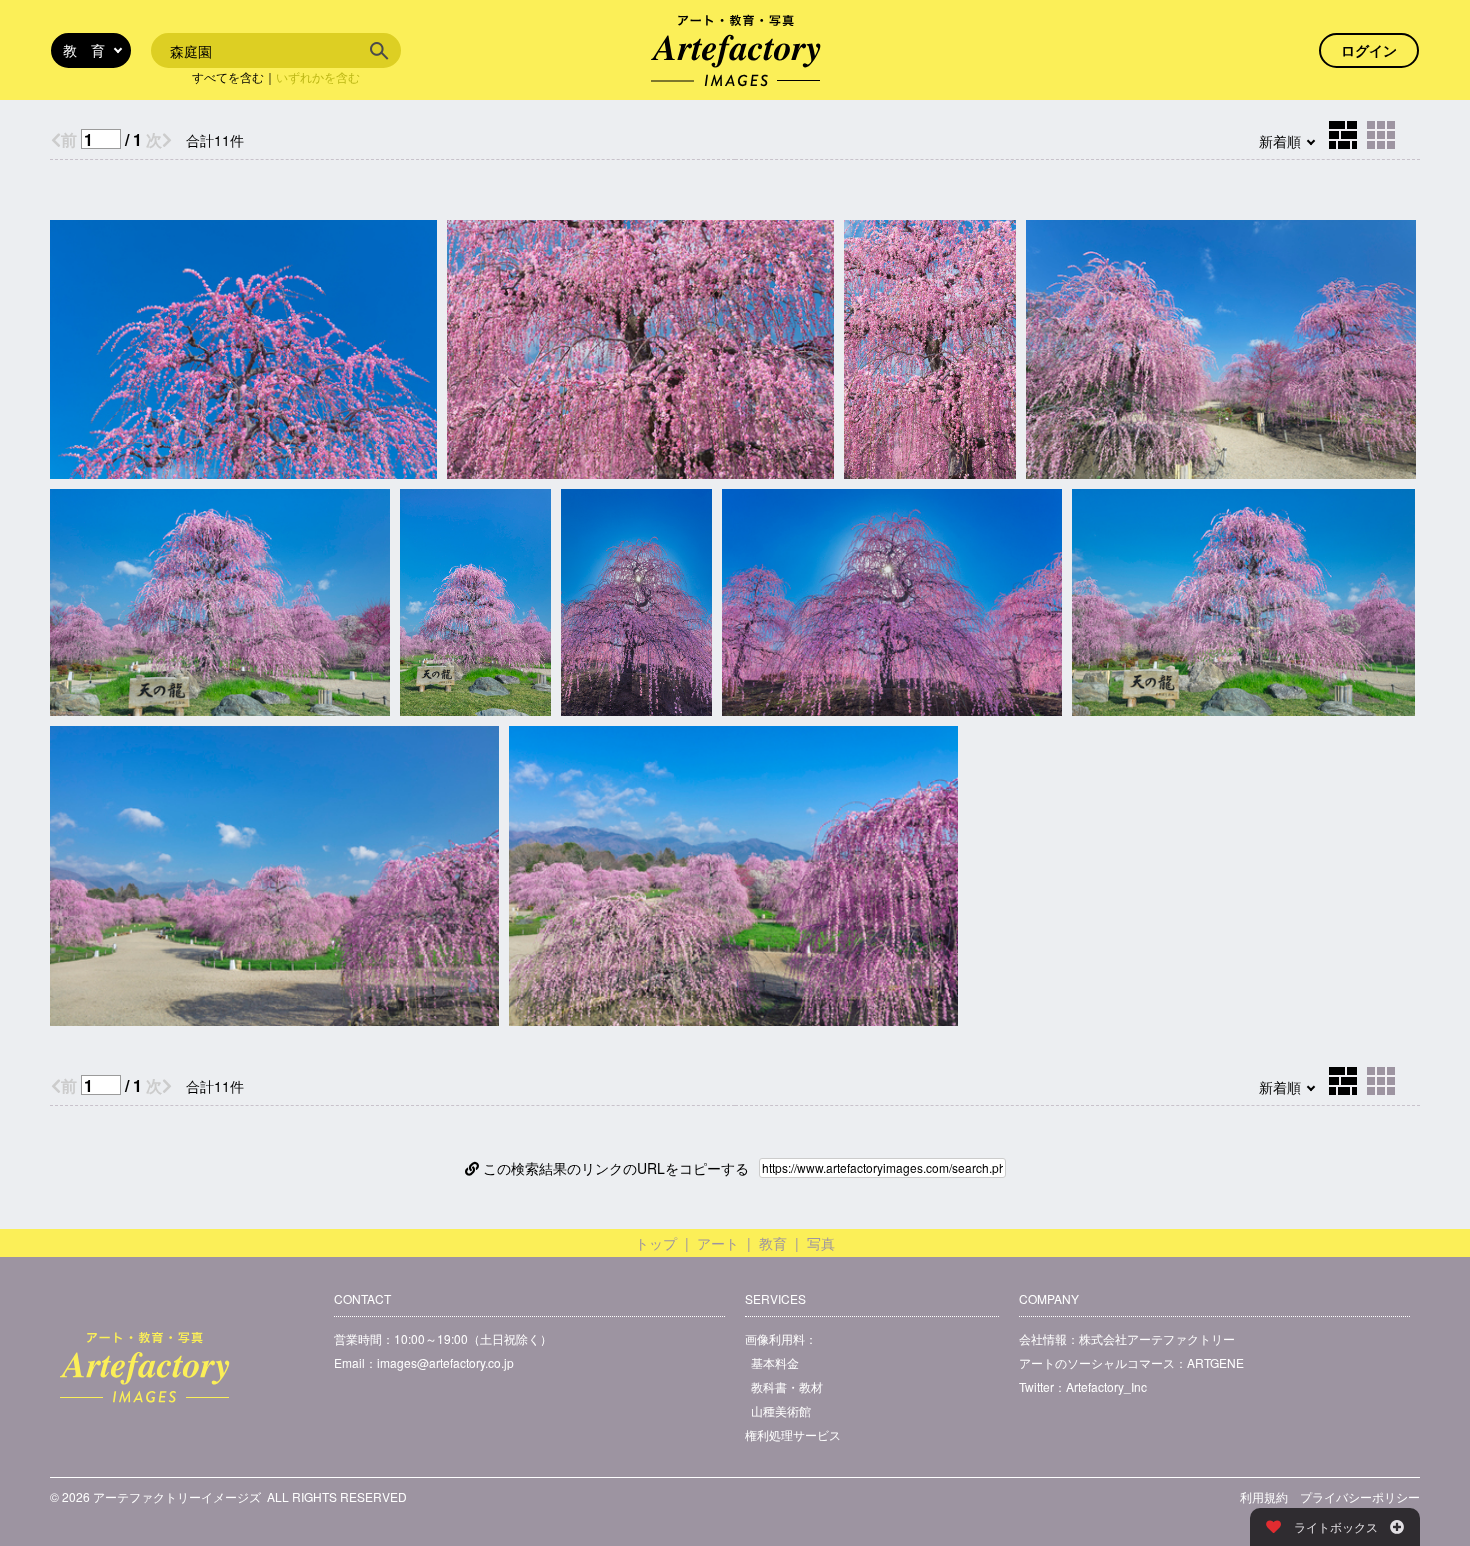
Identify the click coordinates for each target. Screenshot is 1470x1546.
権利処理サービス (793, 1434)
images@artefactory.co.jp (445, 1362)
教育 (773, 1243)
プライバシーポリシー (1360, 1496)
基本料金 (775, 1362)
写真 (821, 1243)
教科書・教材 (787, 1386)
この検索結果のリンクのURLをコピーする (614, 1168)
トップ (656, 1243)
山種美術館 (781, 1410)
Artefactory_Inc (1106, 1386)
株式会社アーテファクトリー (1157, 1338)
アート (718, 1243)
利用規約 (1264, 1496)
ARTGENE (1215, 1362)
